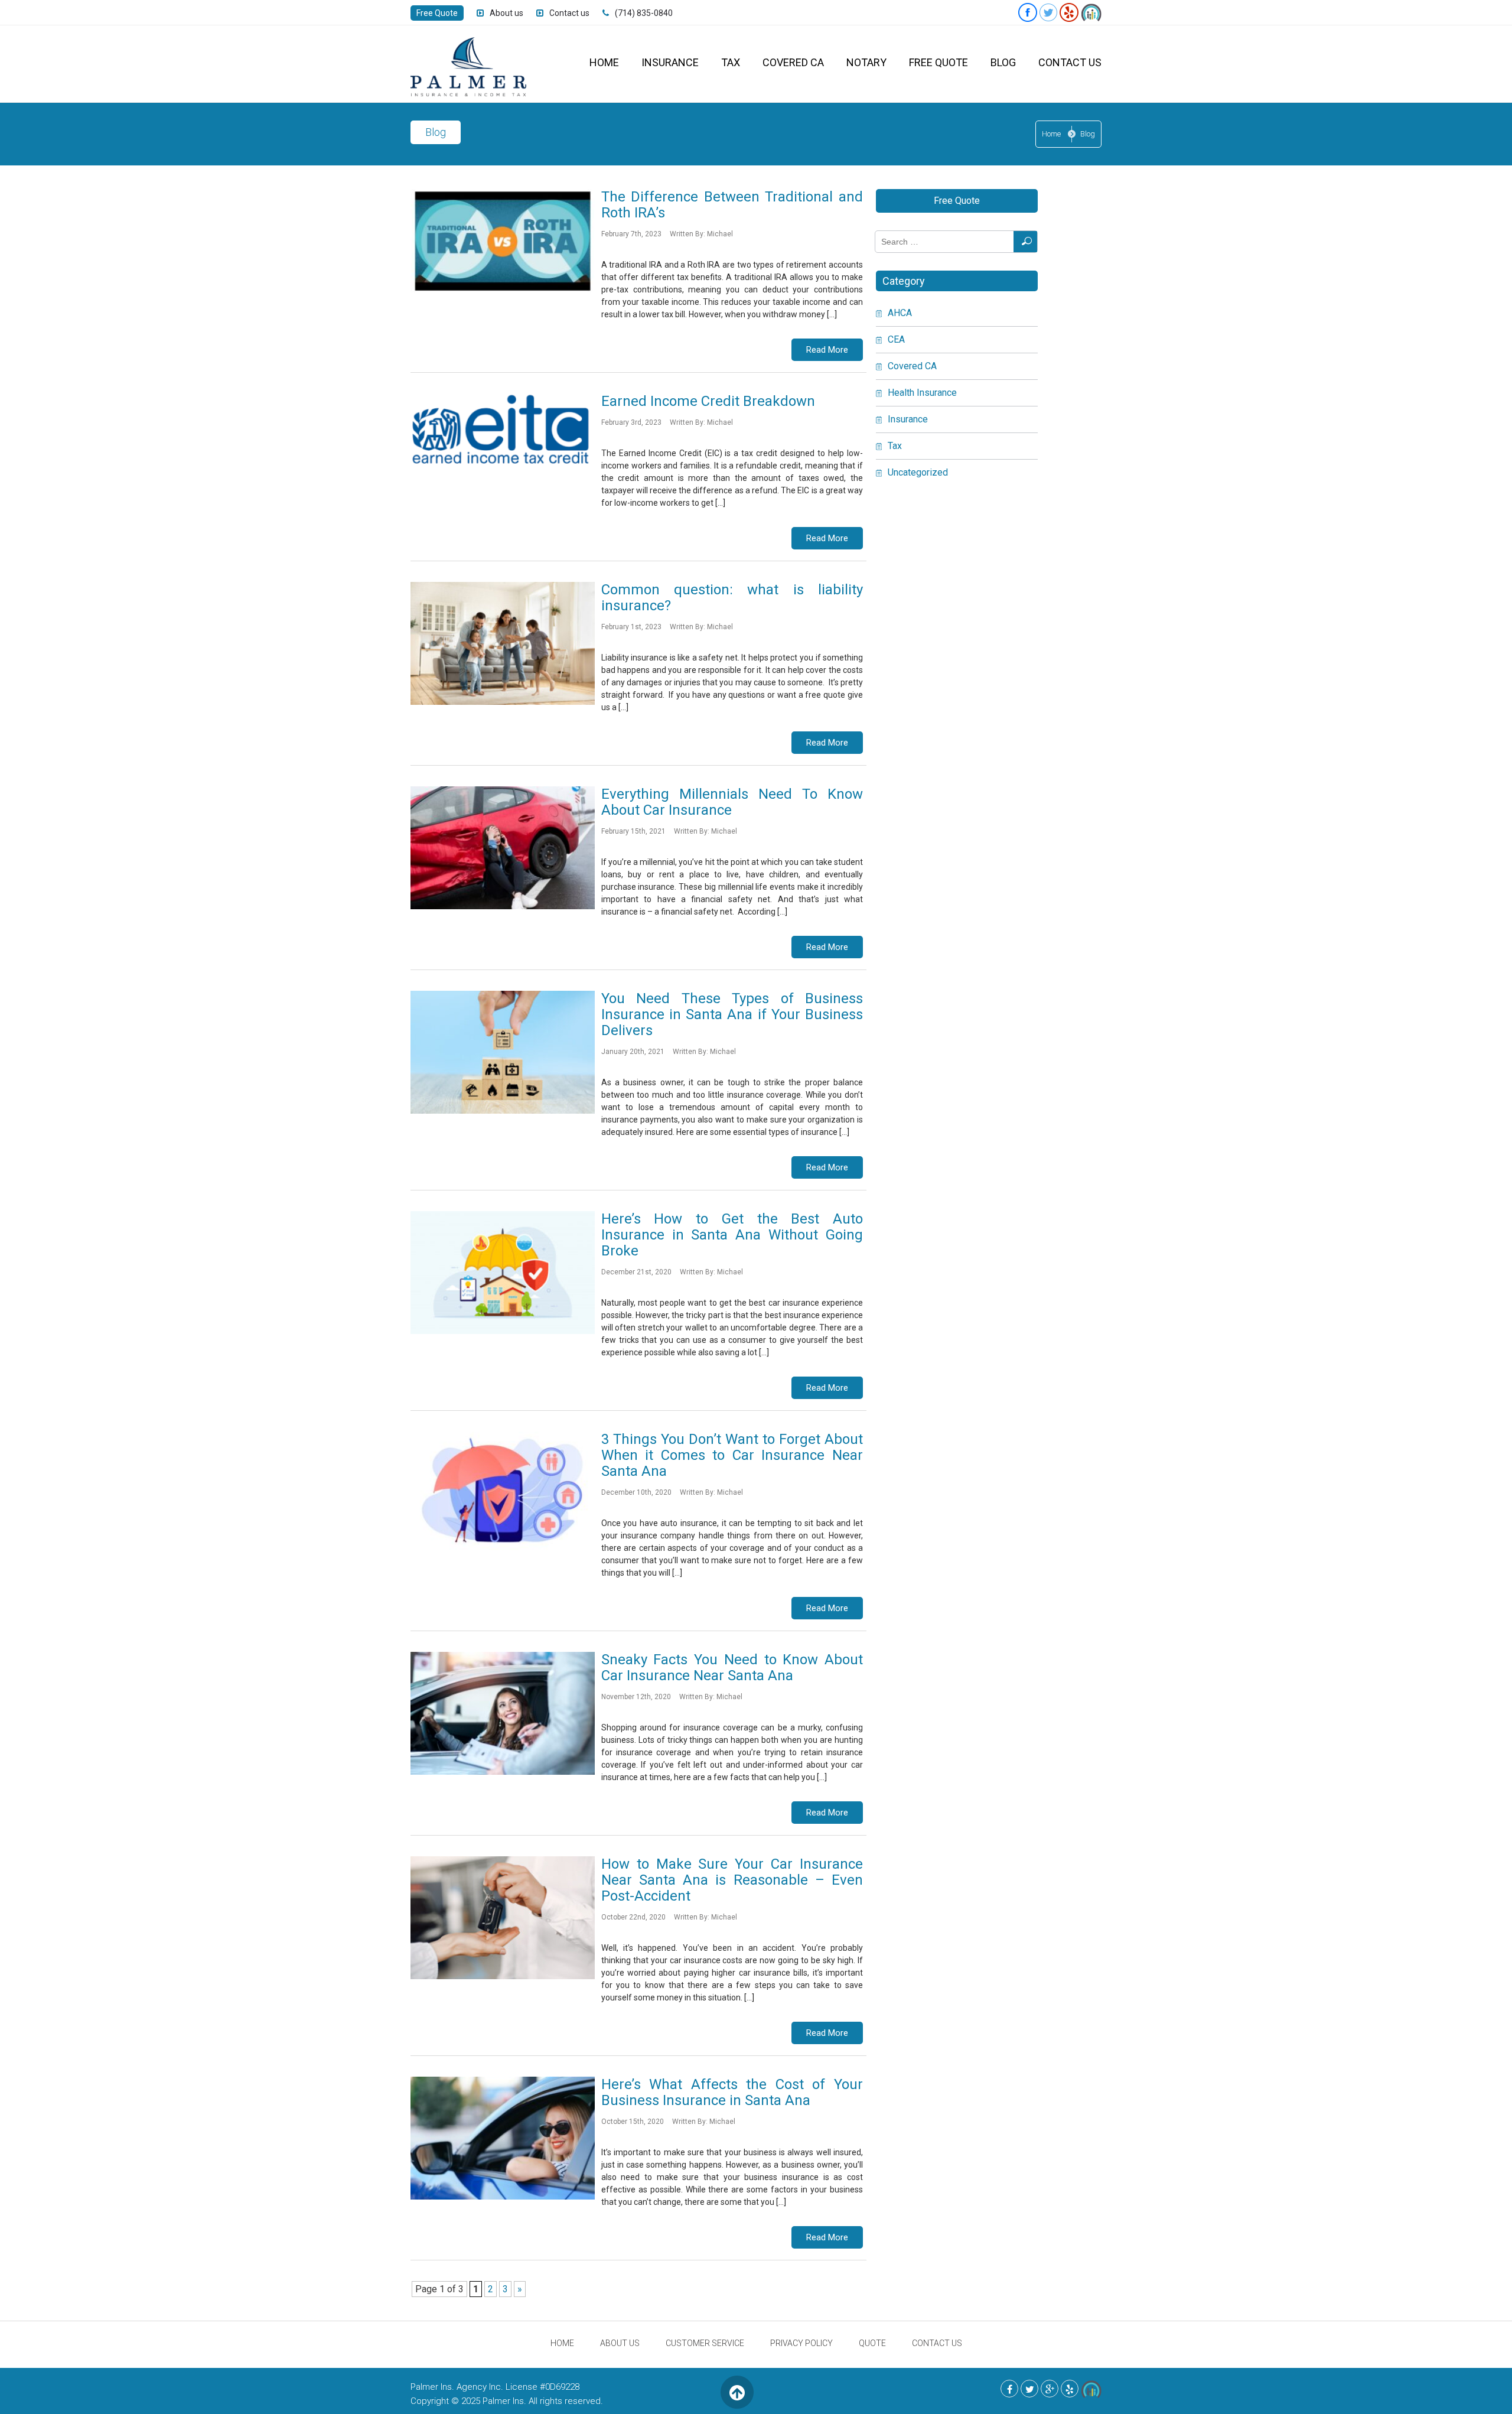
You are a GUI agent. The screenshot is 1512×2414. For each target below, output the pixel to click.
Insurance (670, 62)
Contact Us (1070, 62)
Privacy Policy (801, 2343)
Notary (866, 62)
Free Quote (437, 13)
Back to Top (737, 2392)
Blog (1003, 62)
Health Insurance (922, 393)
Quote (872, 2343)
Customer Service (705, 2343)
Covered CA (793, 62)
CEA (896, 339)
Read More (827, 350)
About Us (620, 2343)
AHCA (900, 313)
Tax (731, 62)
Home (604, 62)
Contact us (569, 13)
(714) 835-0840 (644, 13)
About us (506, 13)
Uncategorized (918, 472)
